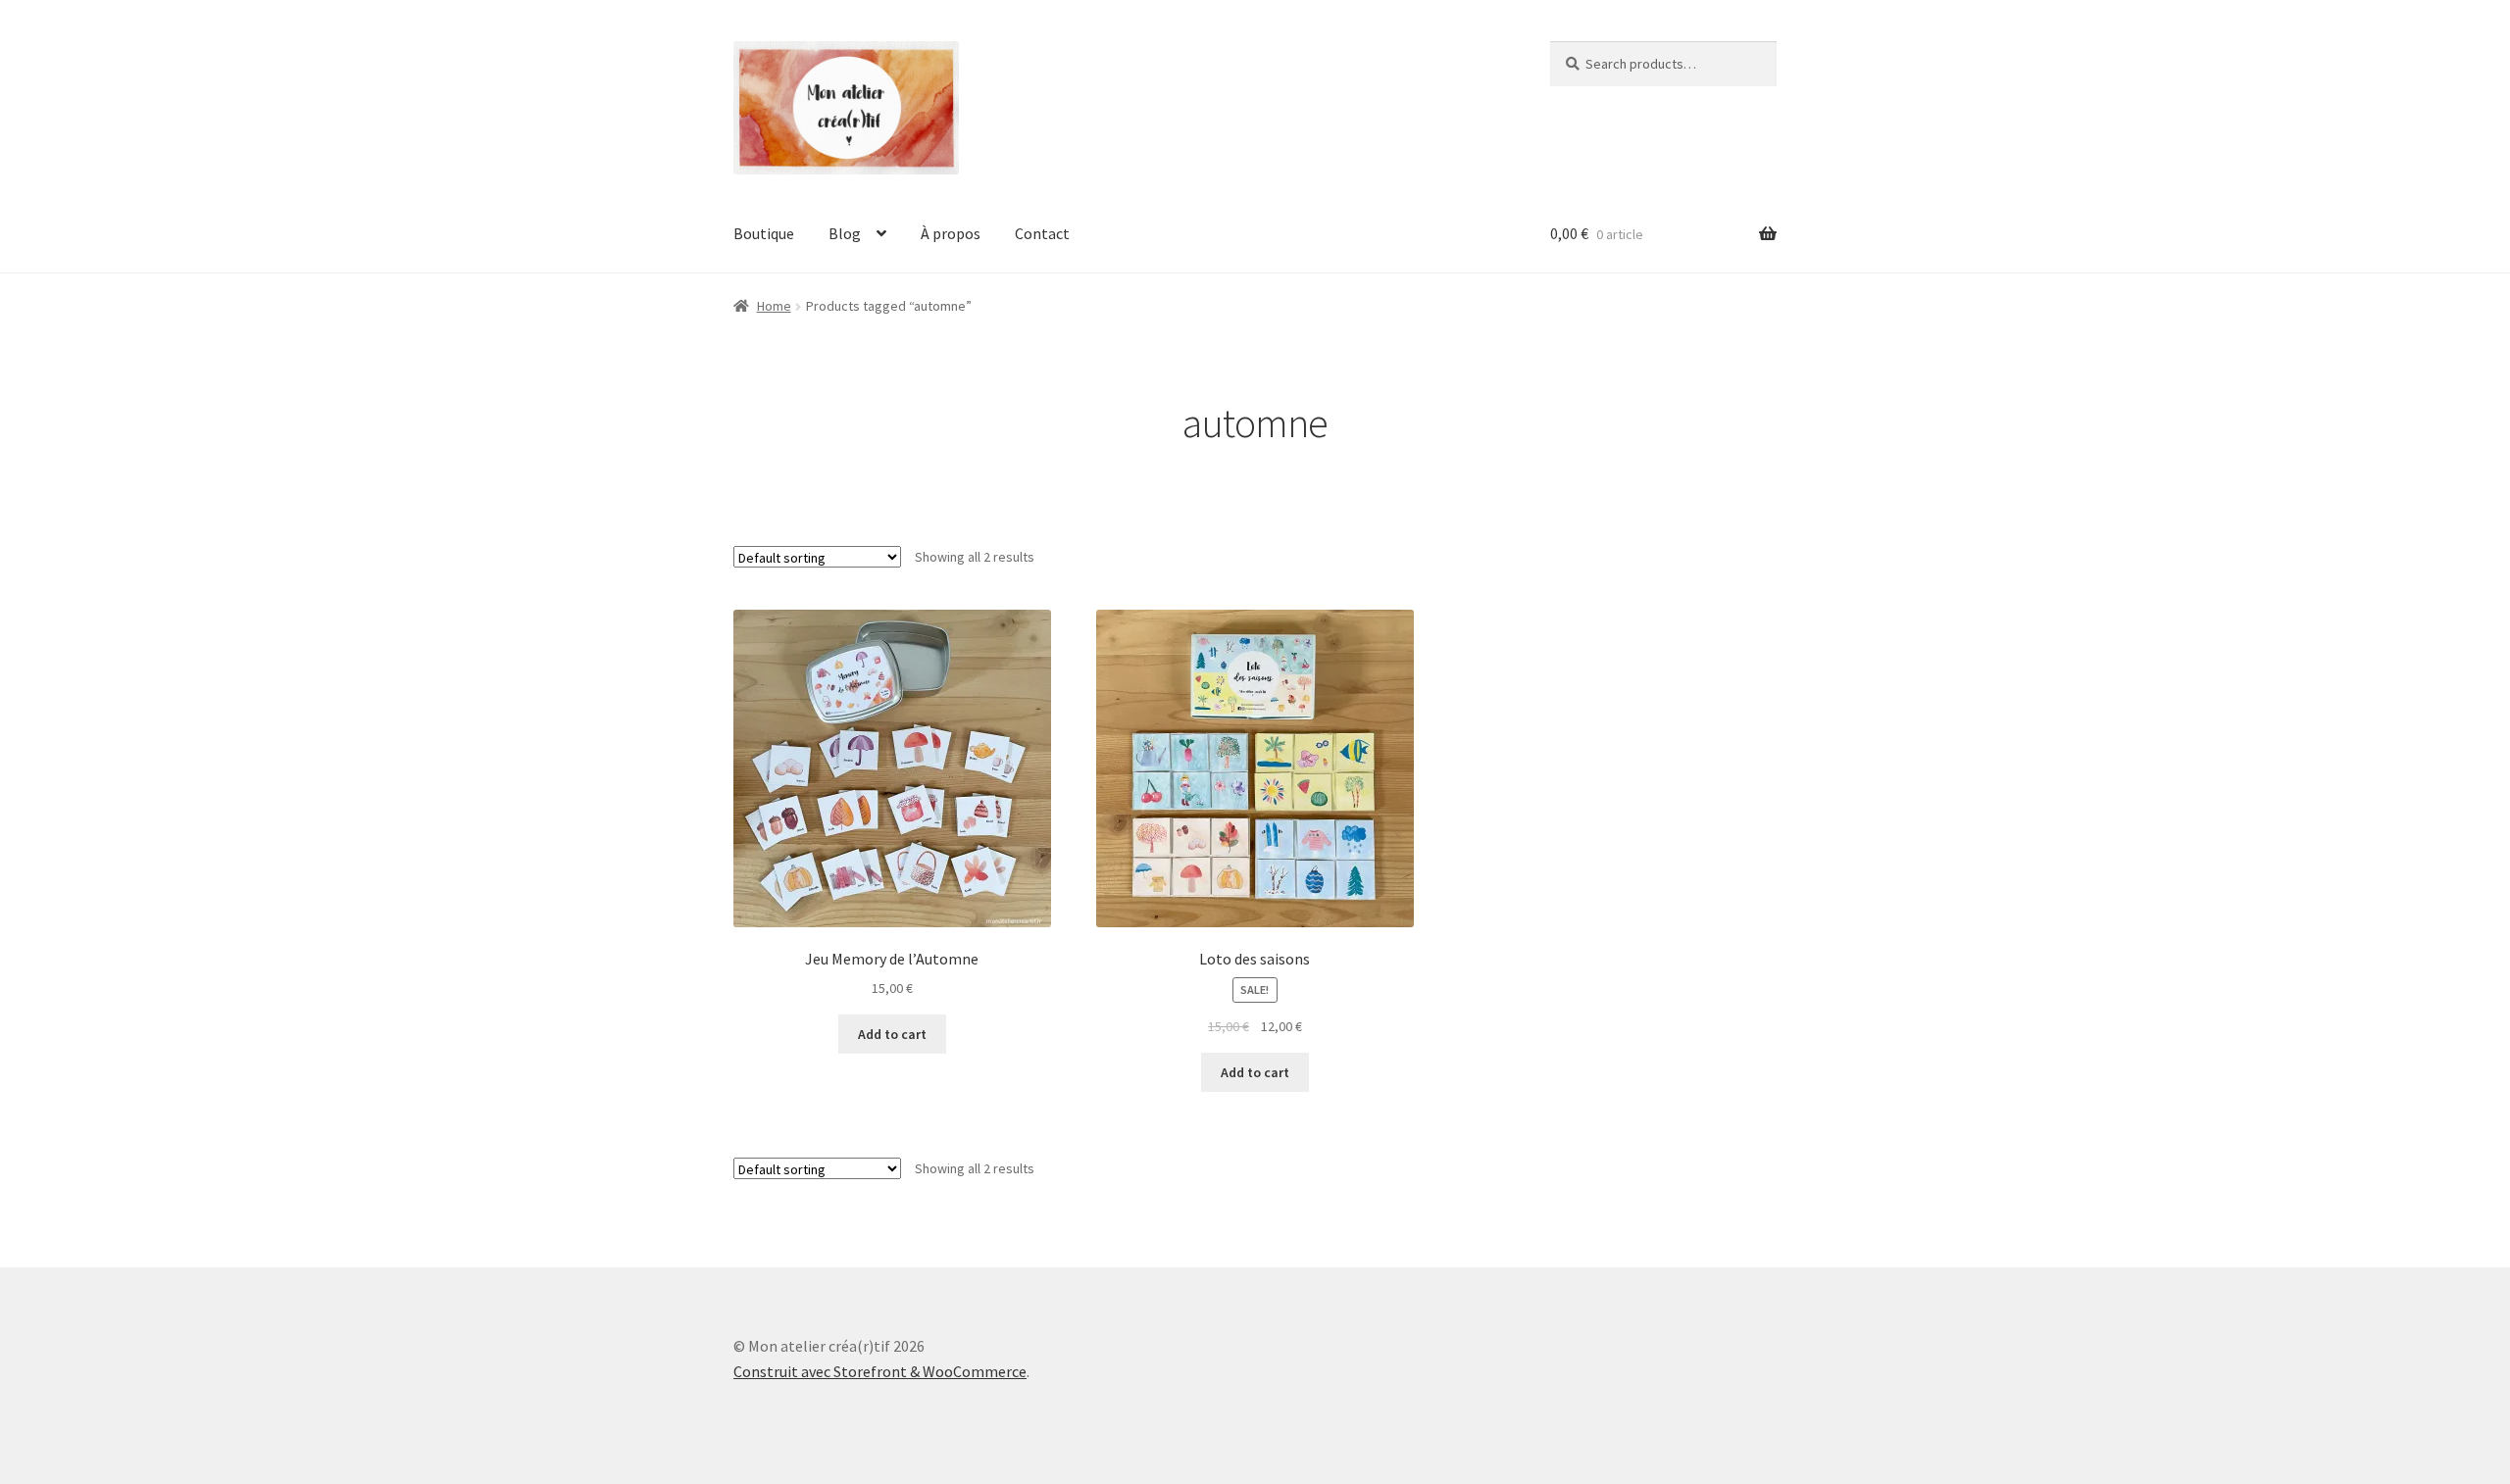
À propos (951, 233)
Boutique (764, 233)
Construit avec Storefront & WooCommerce (880, 1371)
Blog (845, 233)
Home (774, 306)
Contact (1042, 233)
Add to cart (892, 1034)
